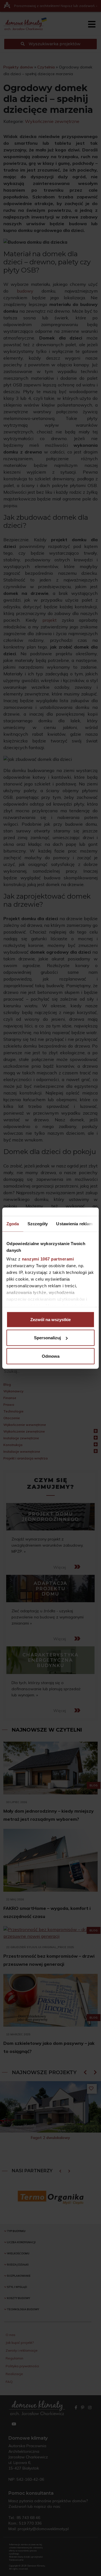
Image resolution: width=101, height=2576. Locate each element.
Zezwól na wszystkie (50, 1319)
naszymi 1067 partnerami (48, 1259)
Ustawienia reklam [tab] (74, 1223)
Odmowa (51, 1356)
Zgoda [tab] (13, 1223)
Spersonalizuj (47, 1338)
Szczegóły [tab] (38, 1223)
